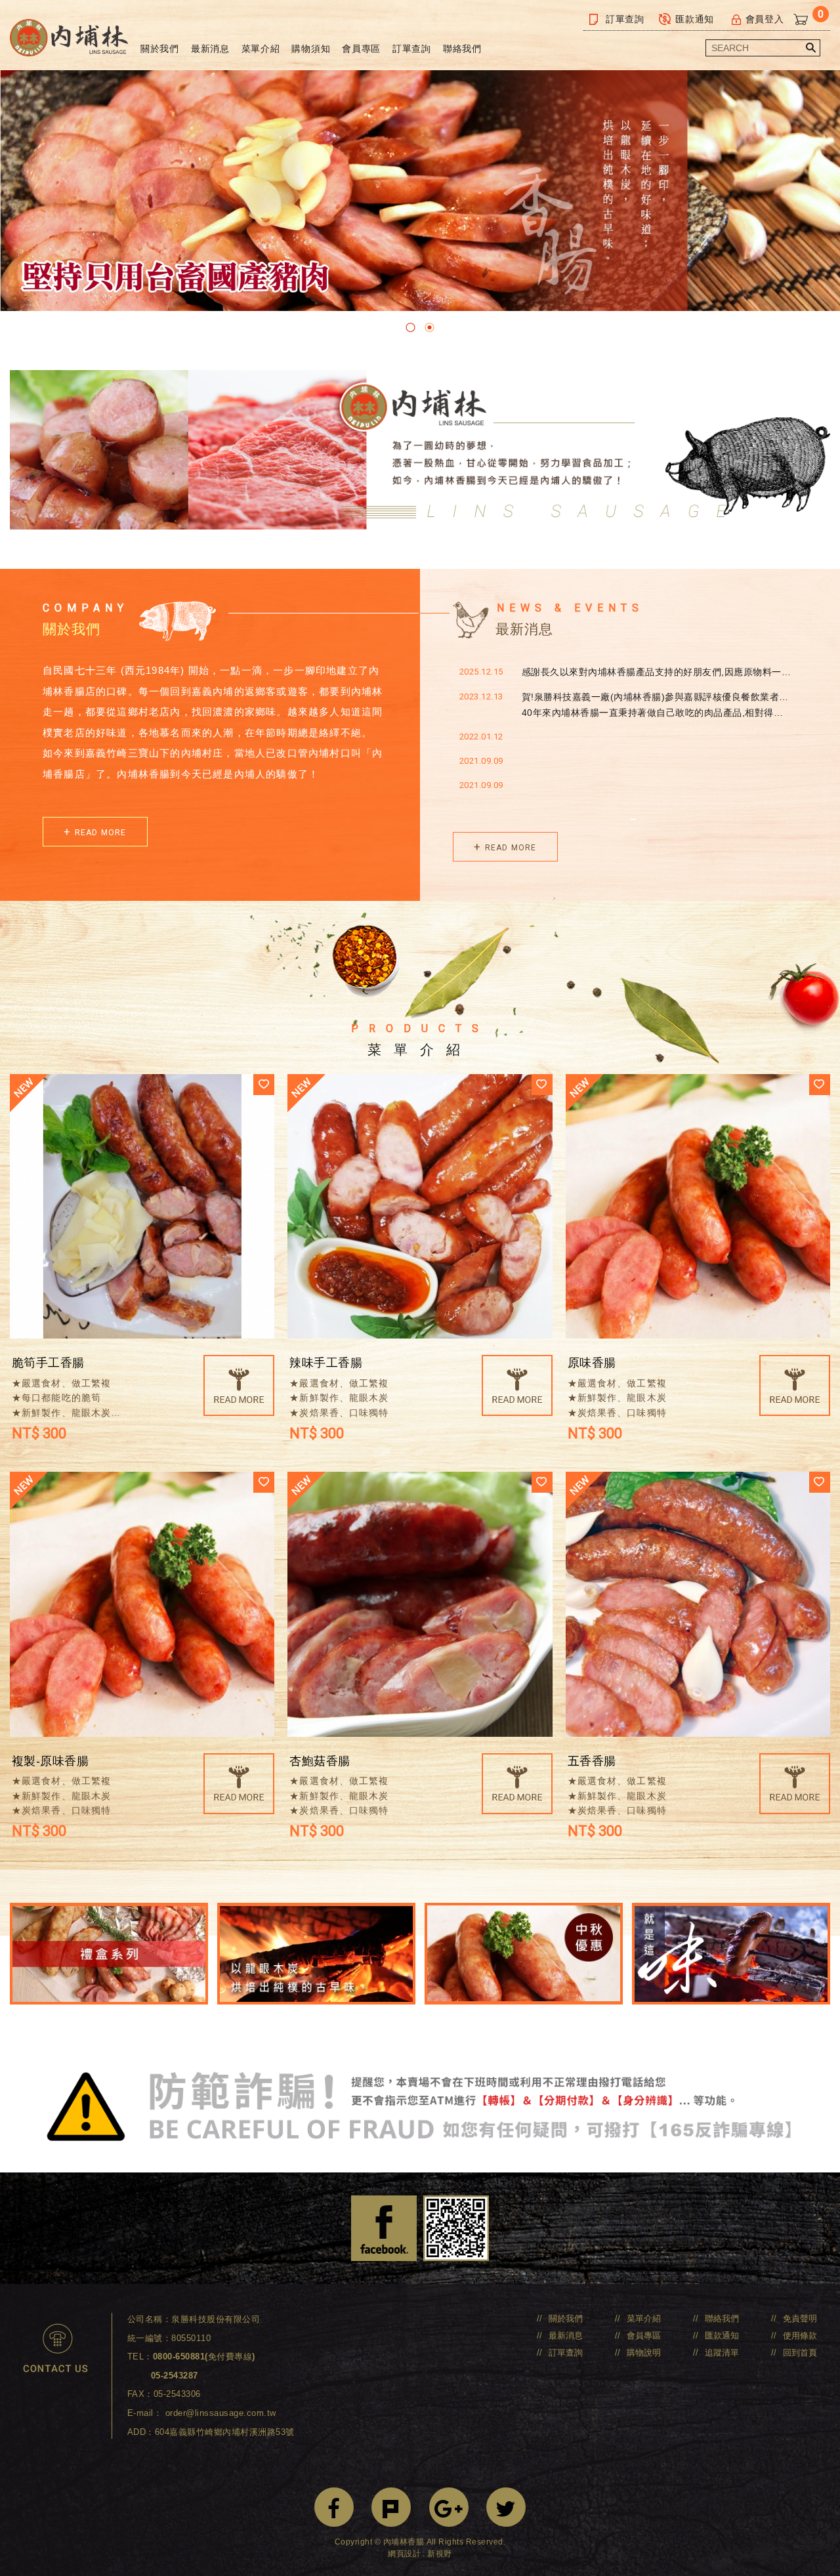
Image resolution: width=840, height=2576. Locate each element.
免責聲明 (800, 2318)
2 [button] (430, 327)
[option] (420, 191)
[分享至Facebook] (334, 2507)
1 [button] (410, 327)
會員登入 (765, 19)
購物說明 (644, 2353)
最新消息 (210, 49)
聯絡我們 (462, 49)
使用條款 (800, 2336)
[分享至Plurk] (391, 2507)
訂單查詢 (625, 19)
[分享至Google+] (449, 2507)
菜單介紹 (261, 49)
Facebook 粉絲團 (384, 2228)
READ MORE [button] (101, 833)
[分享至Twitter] (506, 2507)
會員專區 (361, 49)
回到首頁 (800, 2353)
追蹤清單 (722, 2353)
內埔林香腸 (69, 38)
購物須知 (311, 49)
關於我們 (160, 49)
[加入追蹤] (264, 1085)
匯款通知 (695, 19)
